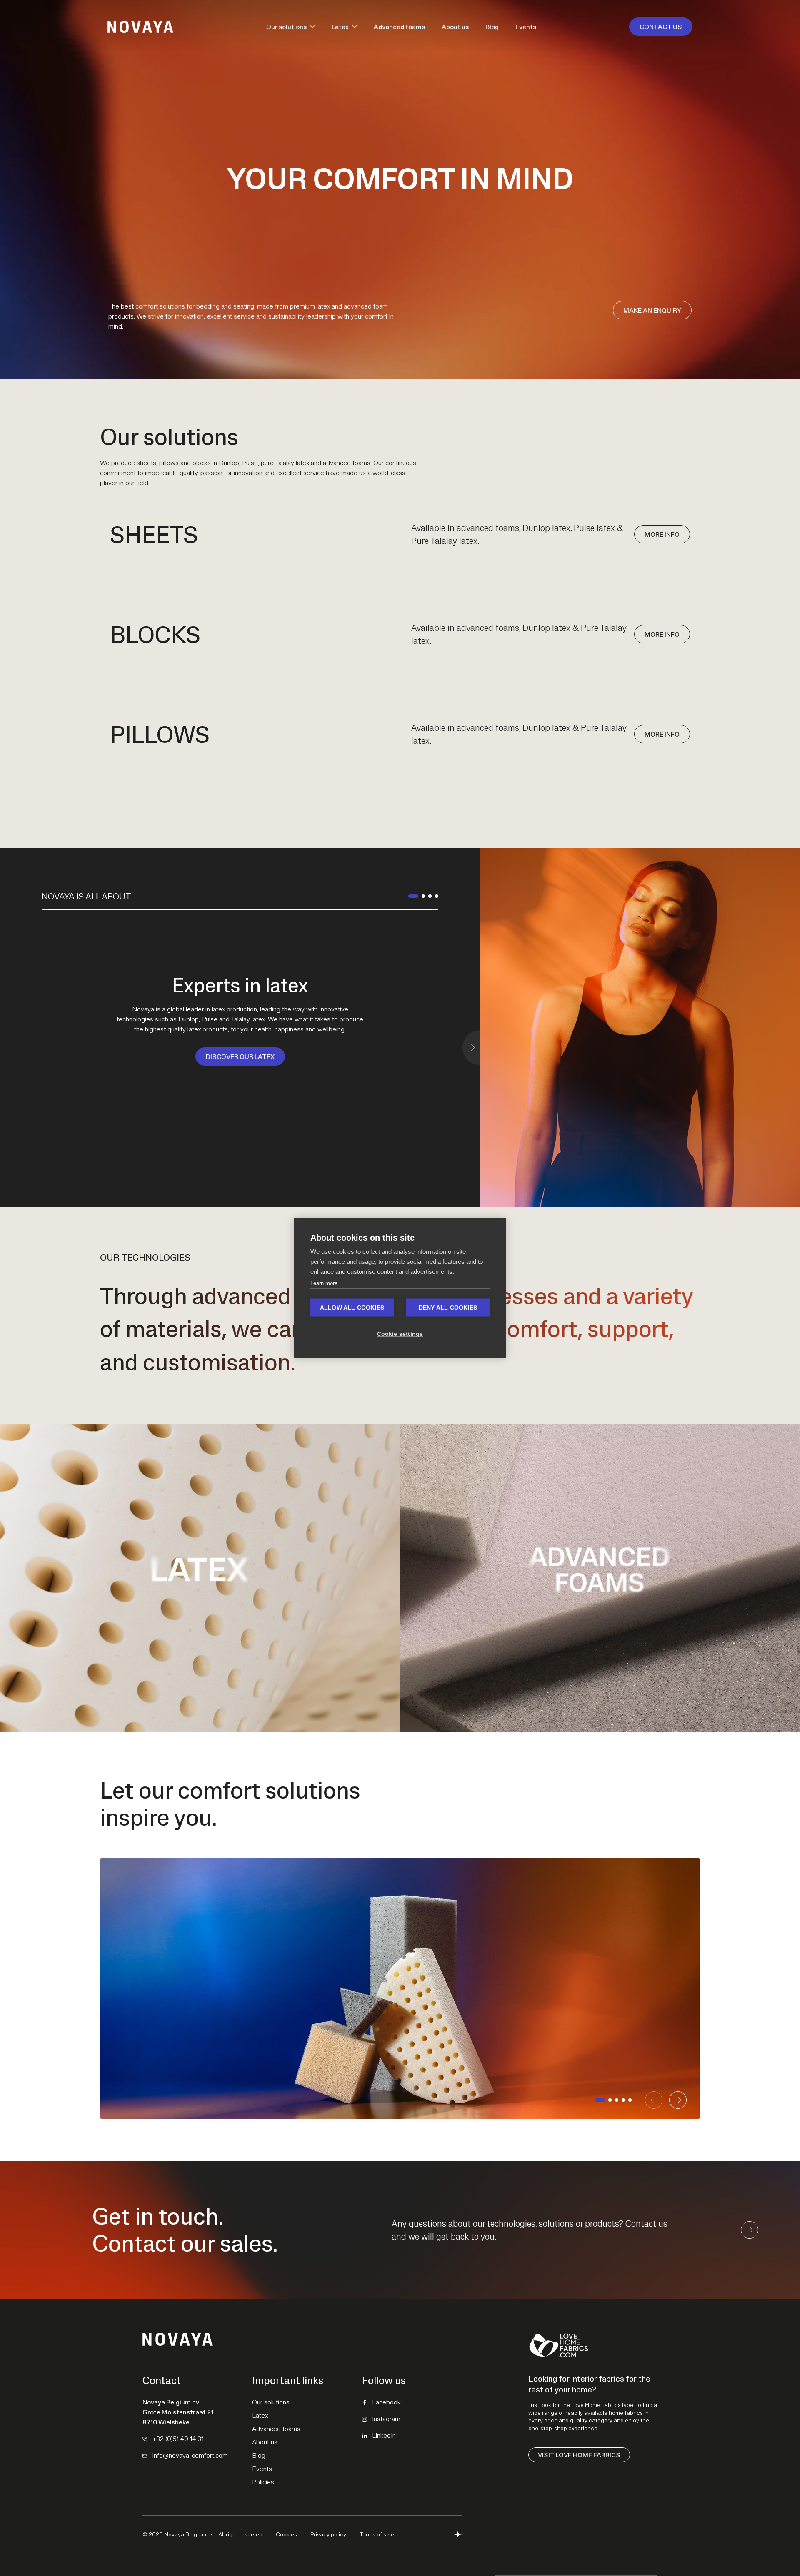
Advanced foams (399, 27)
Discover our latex (240, 1056)
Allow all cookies (352, 1308)
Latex (340, 27)
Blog (492, 27)
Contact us (661, 27)
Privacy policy (328, 2534)
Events (526, 27)
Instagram (386, 2419)
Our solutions (286, 27)
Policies (263, 2482)
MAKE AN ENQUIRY (652, 310)
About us (455, 27)
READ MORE (200, 1628)
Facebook (386, 2402)
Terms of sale (377, 2534)
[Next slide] (471, 1048)
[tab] (413, 896)
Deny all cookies (448, 1308)
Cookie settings (400, 1334)
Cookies (286, 2534)
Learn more (324, 1283)
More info (662, 534)
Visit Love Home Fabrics (579, 2455)
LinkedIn (384, 2435)
